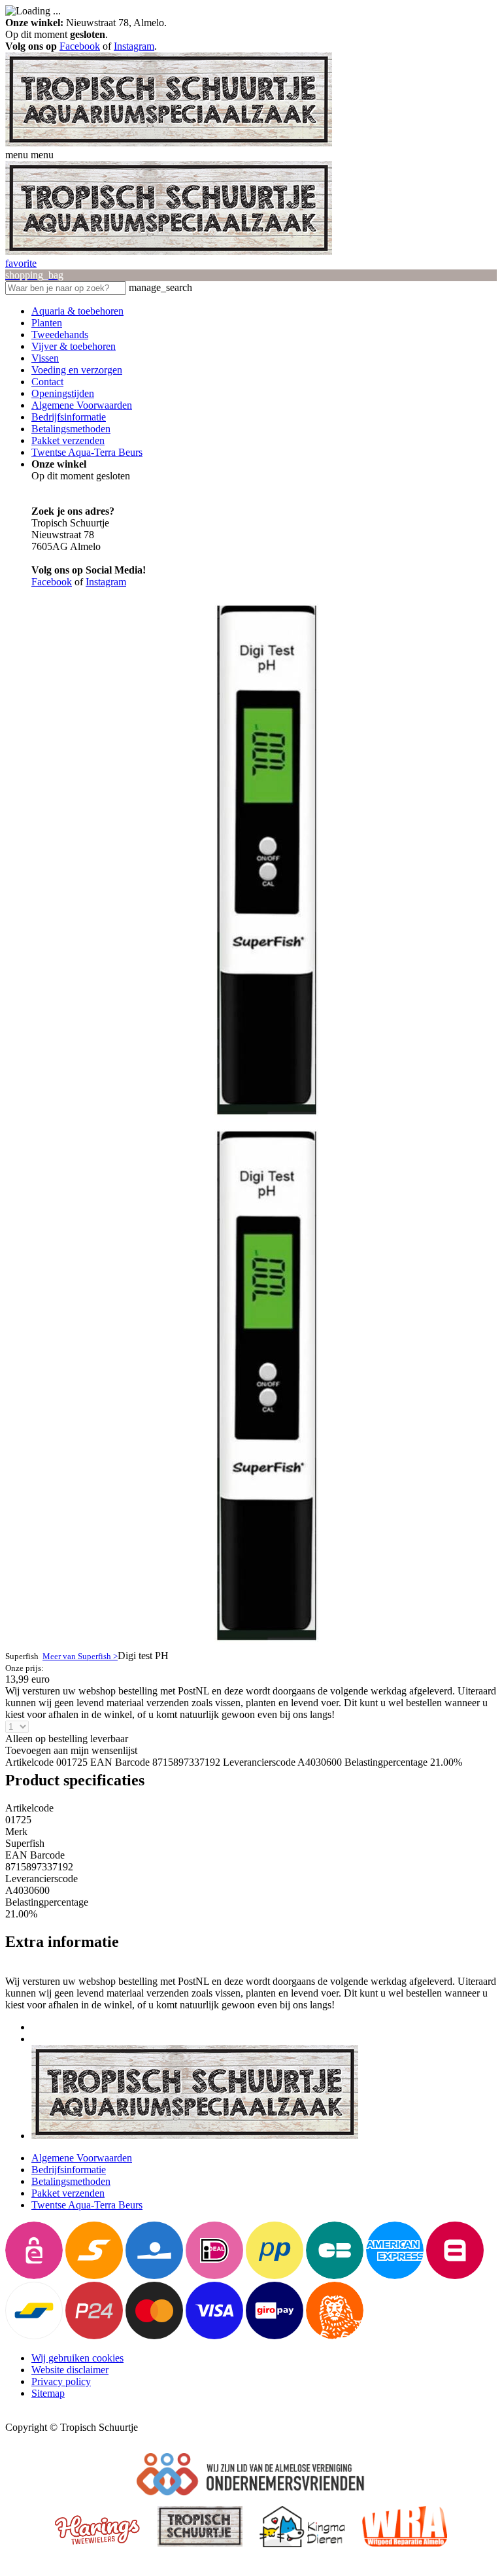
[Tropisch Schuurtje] (169, 143)
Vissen (45, 358)
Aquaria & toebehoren (77, 311)
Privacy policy (61, 2381)
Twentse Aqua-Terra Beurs (87, 452)
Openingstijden (63, 393)
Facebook (80, 46)
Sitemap (48, 2393)
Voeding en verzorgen (77, 370)
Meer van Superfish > (80, 1656)
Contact (47, 382)
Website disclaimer (70, 2370)
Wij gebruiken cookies (77, 2358)
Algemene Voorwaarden (82, 405)
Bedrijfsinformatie (69, 417)
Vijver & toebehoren (74, 346)
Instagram (134, 46)
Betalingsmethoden (71, 429)
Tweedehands (60, 335)
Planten (47, 323)
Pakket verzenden (68, 440)
